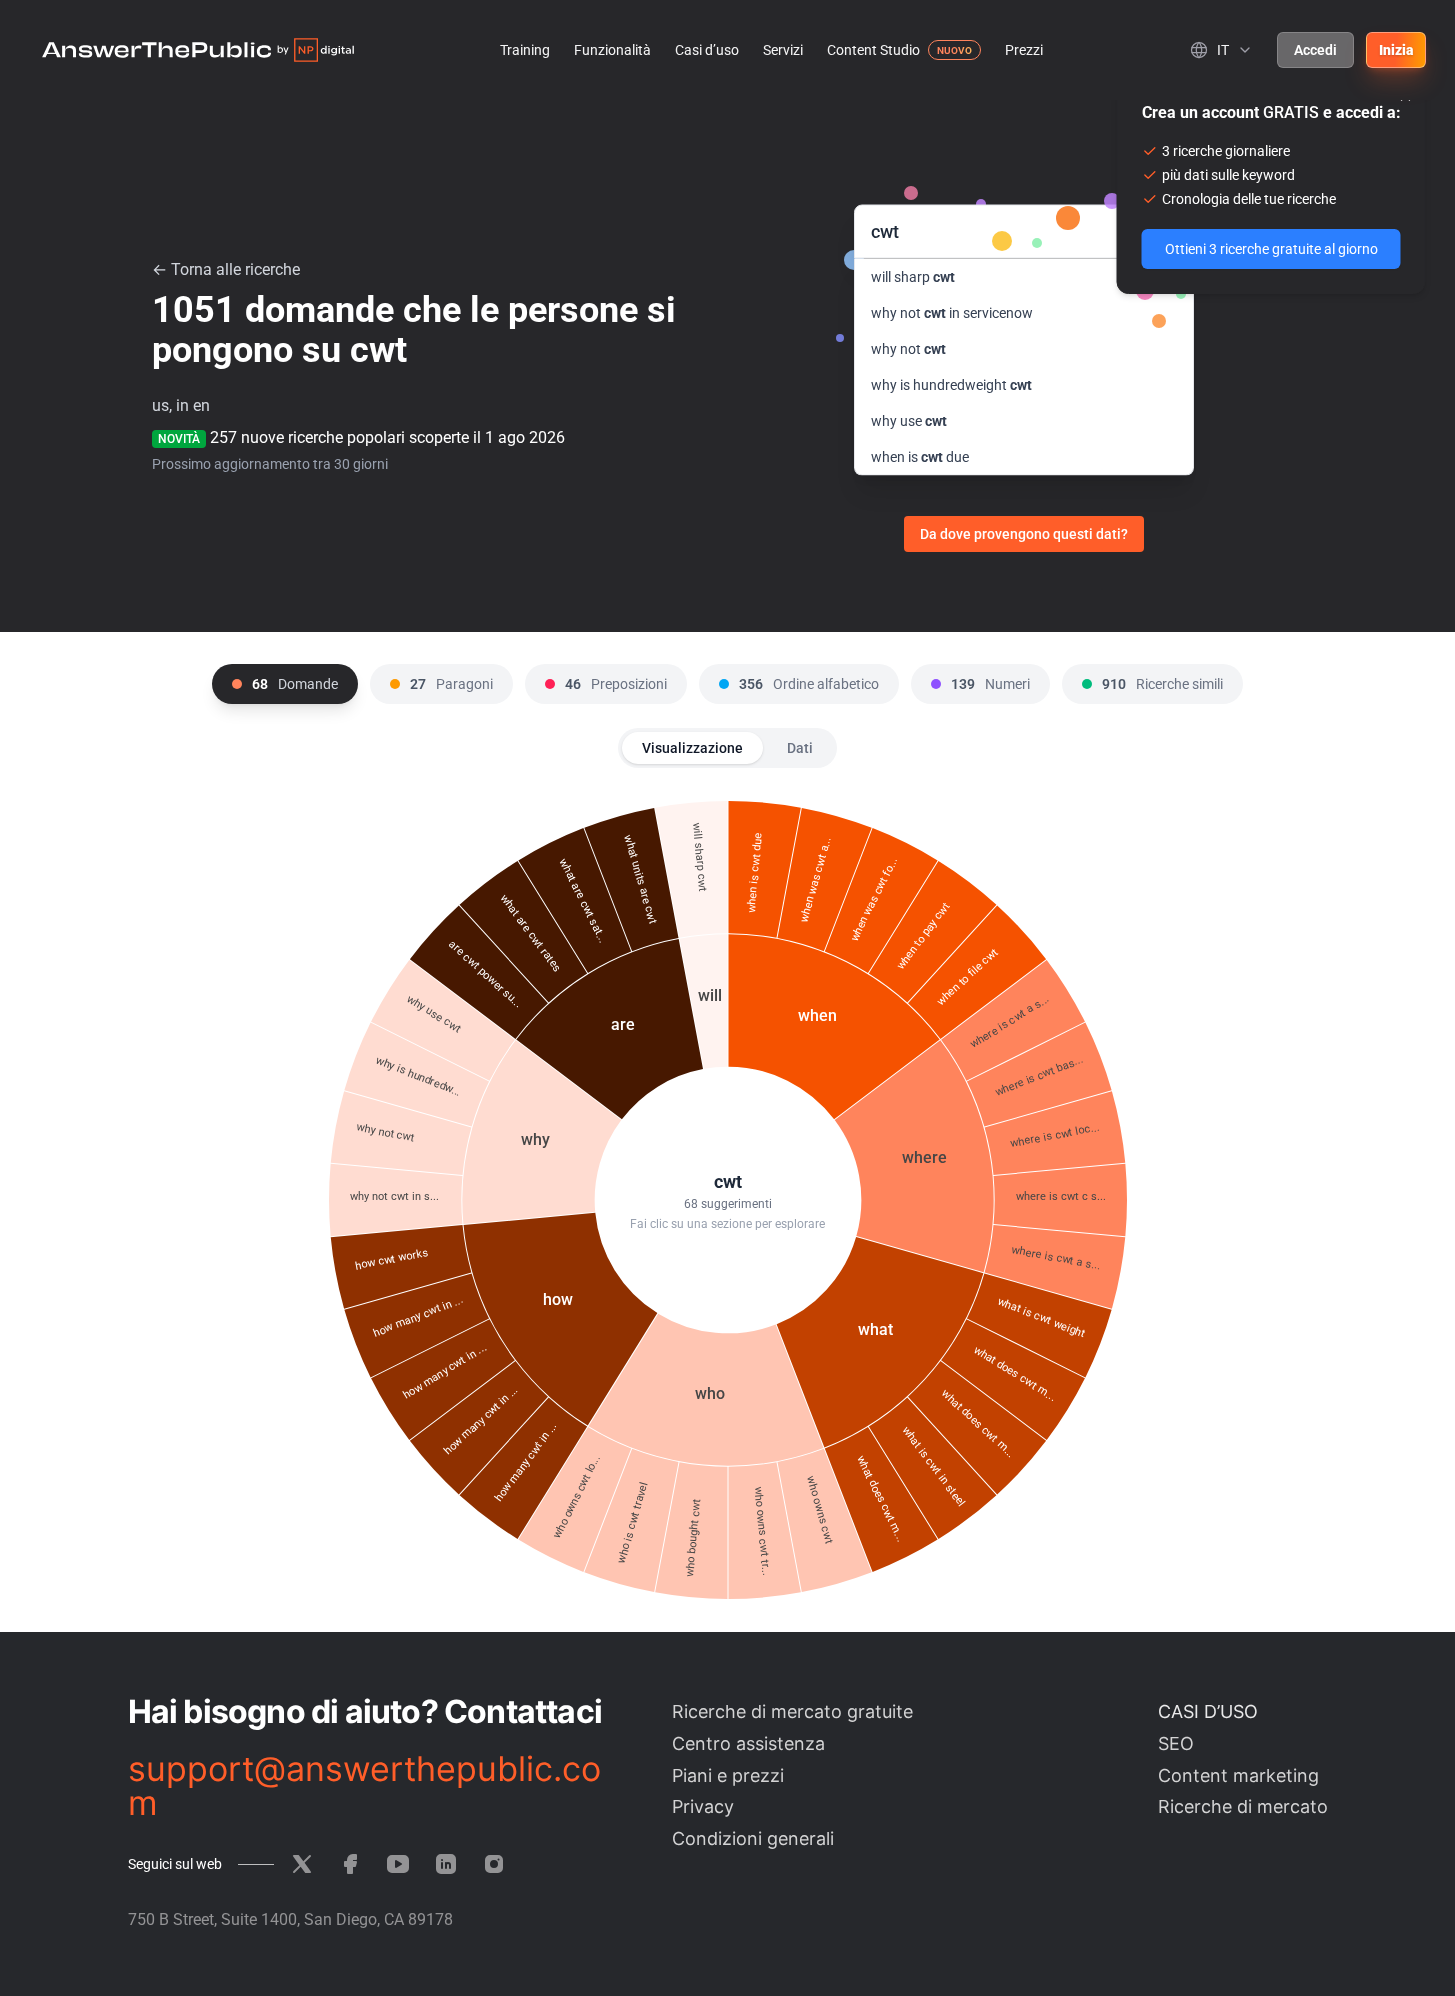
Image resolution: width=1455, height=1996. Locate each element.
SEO (1176, 1743)
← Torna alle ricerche (226, 269)
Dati (800, 748)
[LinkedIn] (446, 1864)
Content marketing (1238, 1775)
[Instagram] (494, 1864)
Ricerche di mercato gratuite (792, 1711)
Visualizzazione (692, 748)
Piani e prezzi (728, 1775)
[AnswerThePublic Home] (198, 50)
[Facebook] (350, 1864)
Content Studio (873, 50)
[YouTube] (398, 1864)
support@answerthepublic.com (364, 1786)
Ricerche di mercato (1243, 1806)
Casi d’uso (707, 50)
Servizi (783, 50)
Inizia (1396, 50)
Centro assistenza (748, 1743)
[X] (302, 1864)
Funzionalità (612, 50)
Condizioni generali (753, 1838)
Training (525, 50)
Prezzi (1024, 50)
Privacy (703, 1806)
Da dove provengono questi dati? (1024, 534)
